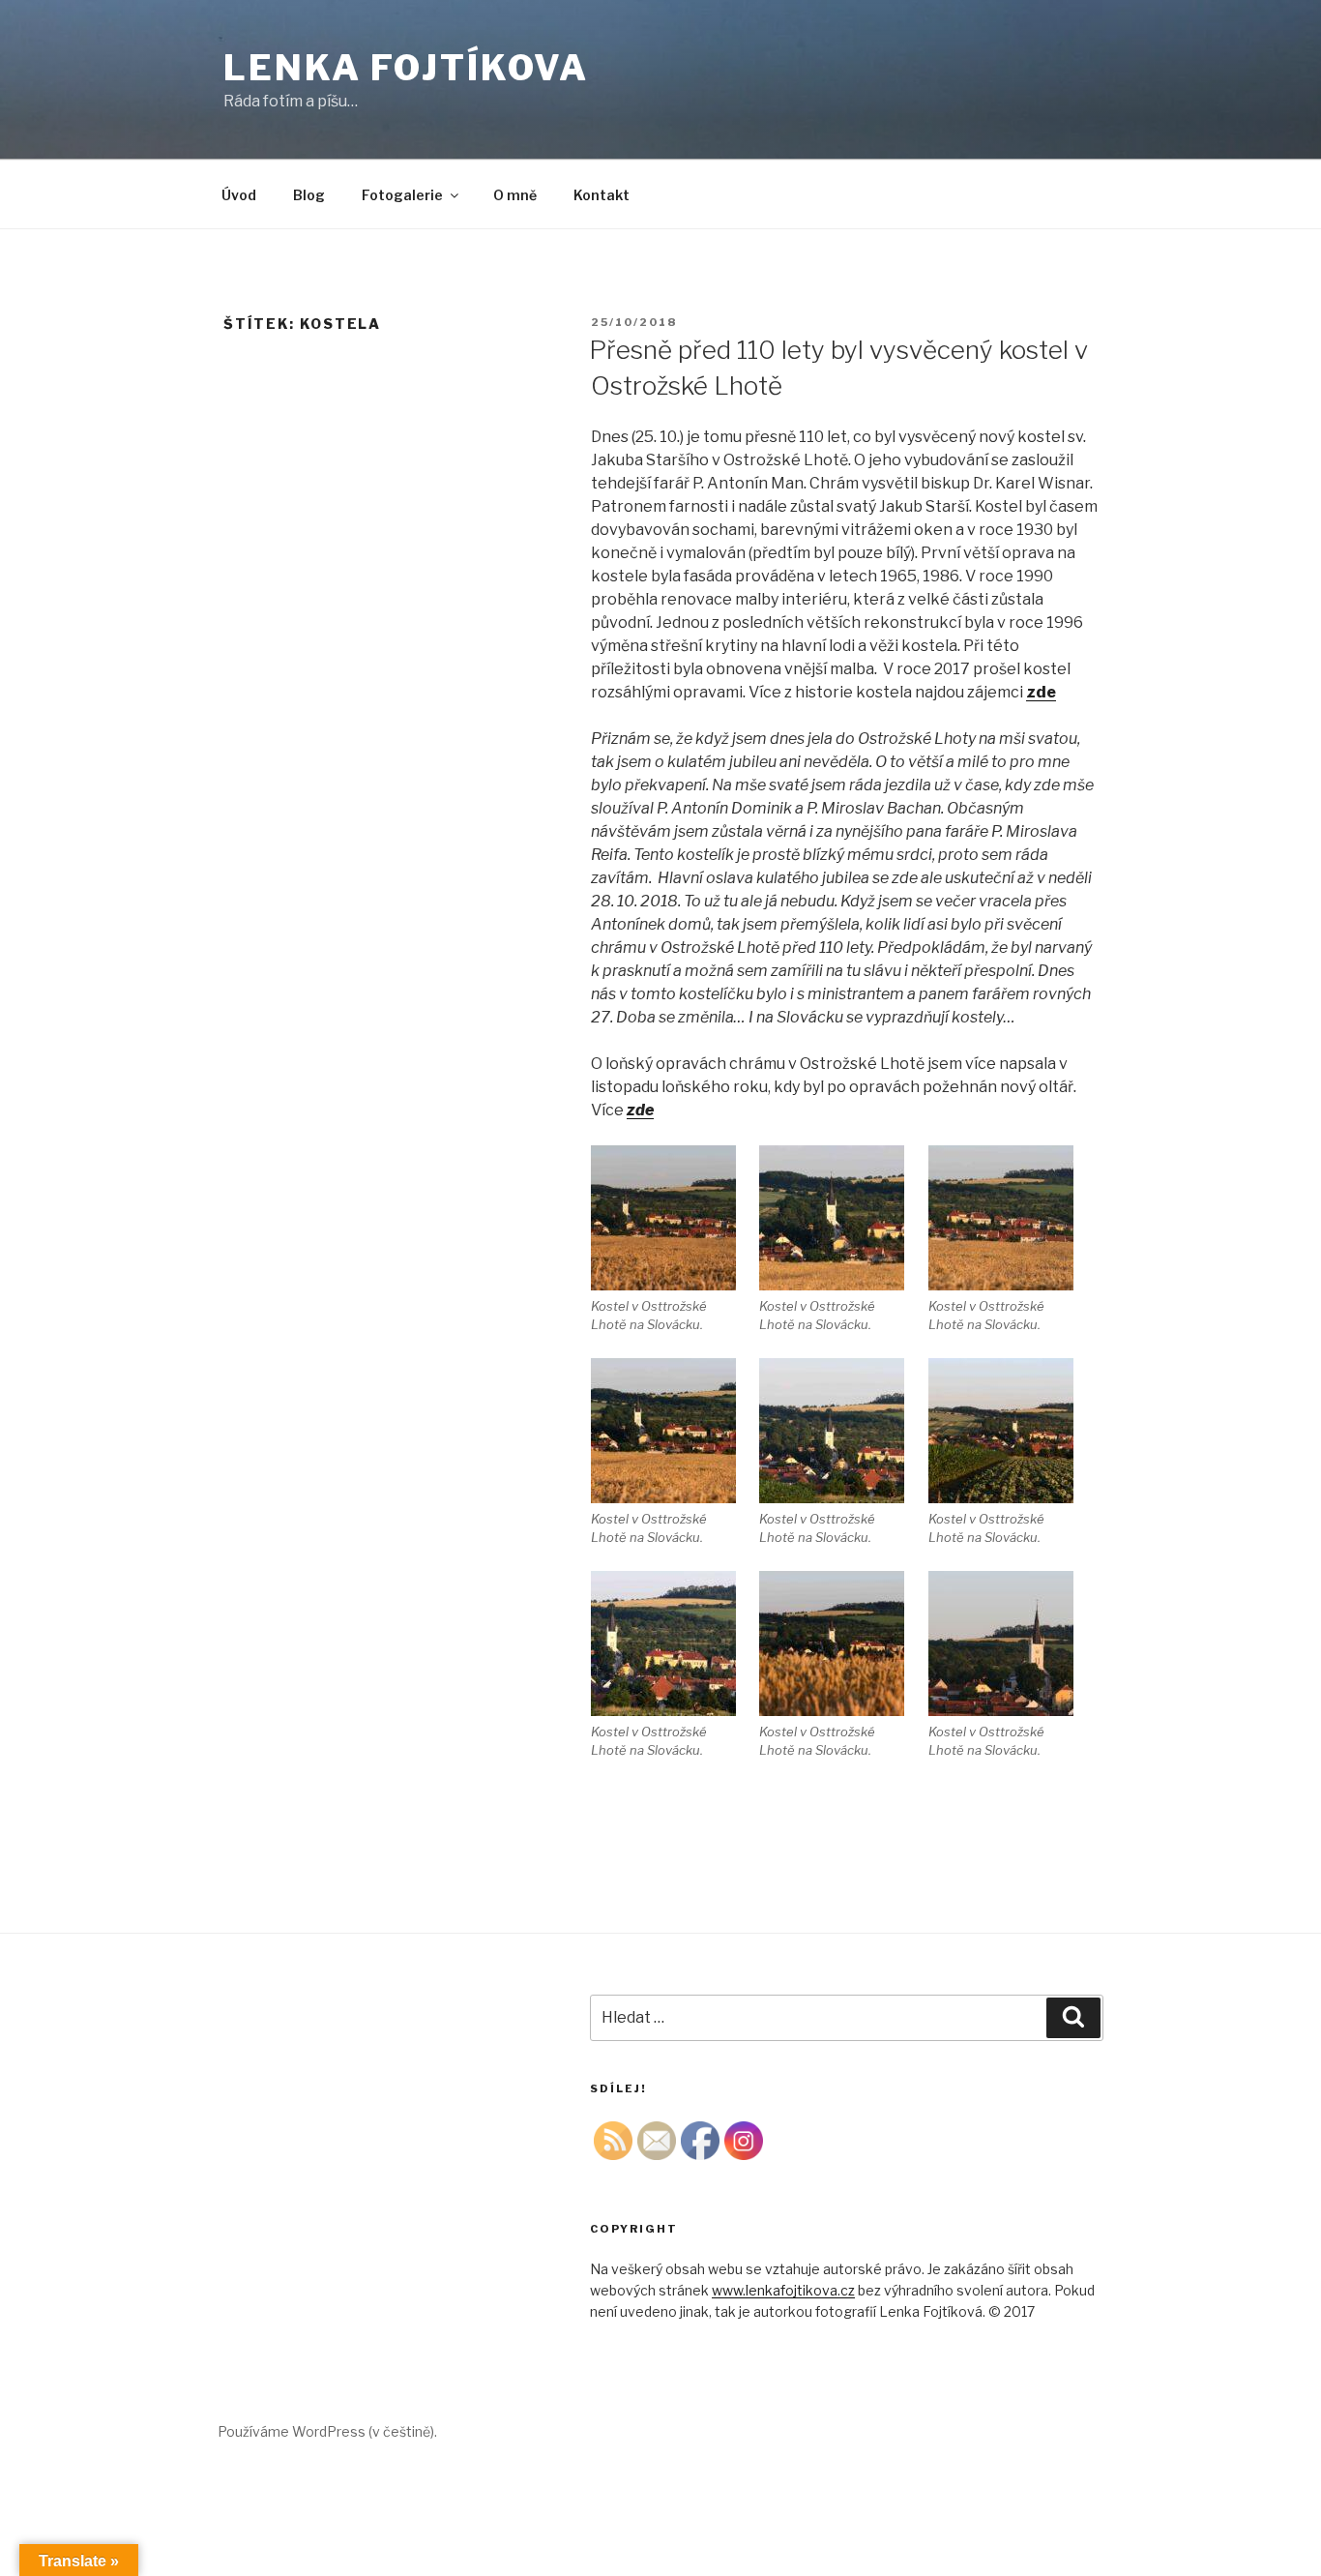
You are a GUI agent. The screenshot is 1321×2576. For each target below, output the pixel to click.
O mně (515, 195)
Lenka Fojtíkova (406, 68)
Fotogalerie (402, 195)
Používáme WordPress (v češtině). (327, 2431)
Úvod (239, 195)
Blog (309, 195)
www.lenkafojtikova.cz (783, 2290)
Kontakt (602, 195)
